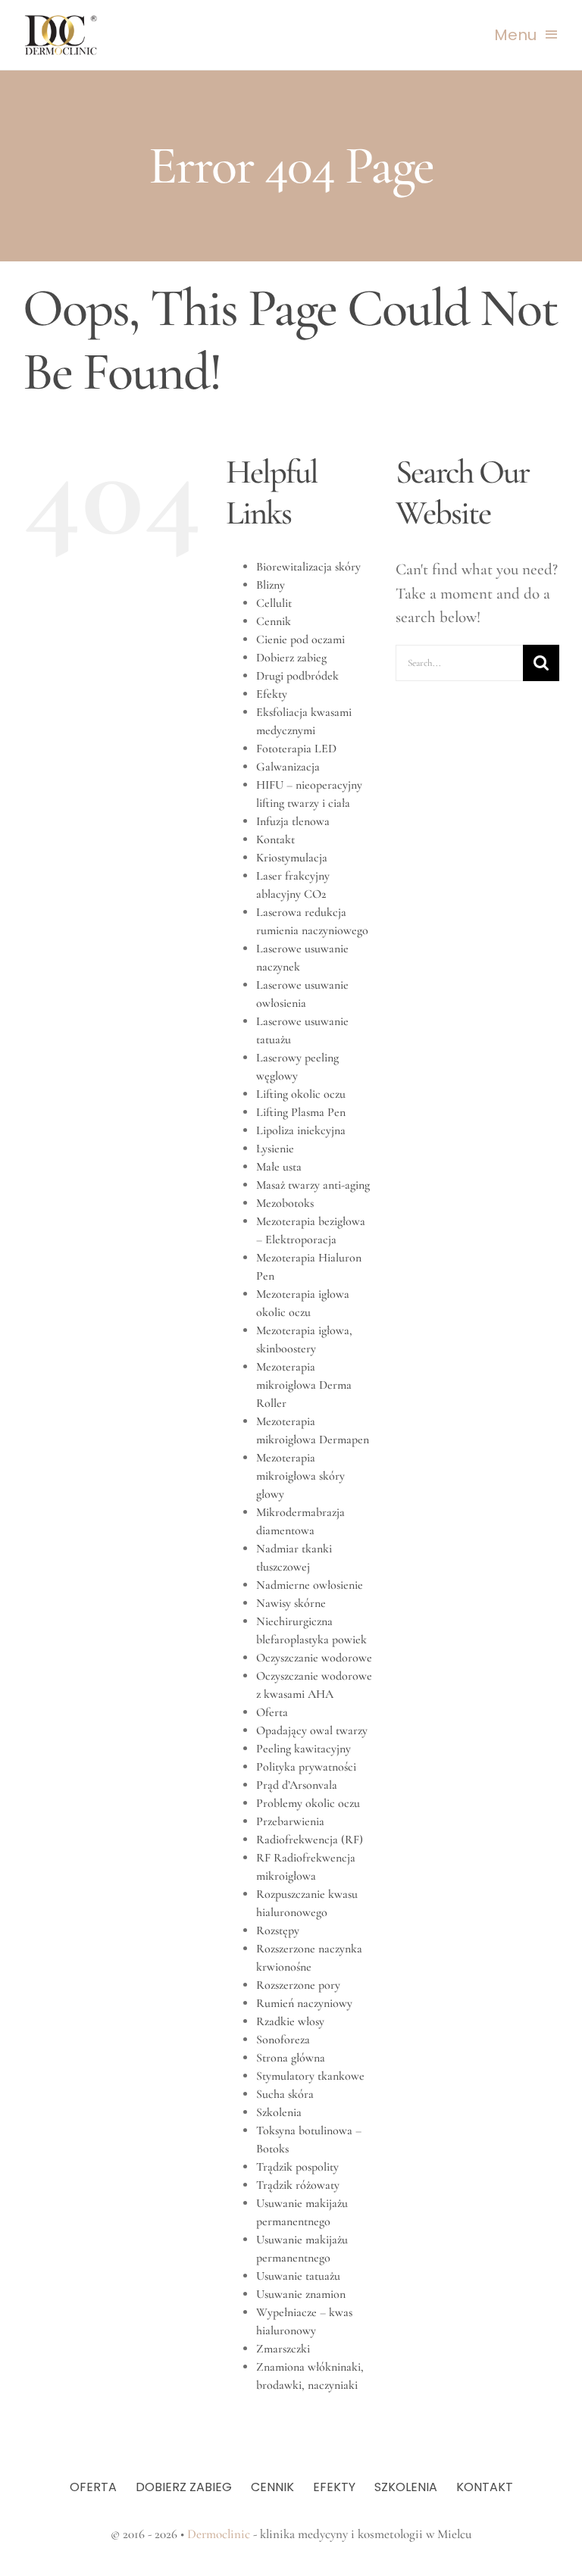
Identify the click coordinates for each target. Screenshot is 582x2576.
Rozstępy (278, 1930)
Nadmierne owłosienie (310, 1585)
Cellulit (274, 603)
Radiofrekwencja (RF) (310, 1840)
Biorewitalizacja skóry (308, 567)
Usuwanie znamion (301, 2294)
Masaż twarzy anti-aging (313, 1185)
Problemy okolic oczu (308, 1803)
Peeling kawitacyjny (304, 1749)
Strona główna (291, 2058)
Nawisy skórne (291, 1603)
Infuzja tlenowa (293, 821)
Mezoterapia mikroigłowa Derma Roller (304, 1385)
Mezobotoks (285, 1203)
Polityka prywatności (306, 1767)
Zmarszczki (283, 2349)
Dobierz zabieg (291, 658)
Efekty (272, 694)
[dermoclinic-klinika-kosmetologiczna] (61, 21)
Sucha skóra (285, 2094)
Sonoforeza (283, 2040)
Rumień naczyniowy (304, 2003)
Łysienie (275, 1149)
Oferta (272, 1712)
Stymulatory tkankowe (310, 2076)
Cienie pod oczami (300, 639)
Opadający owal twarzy (312, 1730)
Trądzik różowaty (298, 2185)
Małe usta (279, 1167)
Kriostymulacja (292, 858)
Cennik (274, 621)
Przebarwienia (290, 1821)
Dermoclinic (219, 2534)
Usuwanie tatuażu (298, 2276)
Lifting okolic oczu (301, 1094)
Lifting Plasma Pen (301, 1112)
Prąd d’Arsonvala (297, 1785)
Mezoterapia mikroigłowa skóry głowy (300, 1476)
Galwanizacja (288, 767)
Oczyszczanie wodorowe (314, 1658)
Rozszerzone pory (298, 1985)
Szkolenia (279, 2112)
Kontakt (275, 839)
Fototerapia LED (296, 749)
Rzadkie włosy (290, 2021)
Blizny (271, 585)
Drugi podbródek (297, 676)
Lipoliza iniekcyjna (301, 1130)
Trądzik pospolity (297, 2167)
